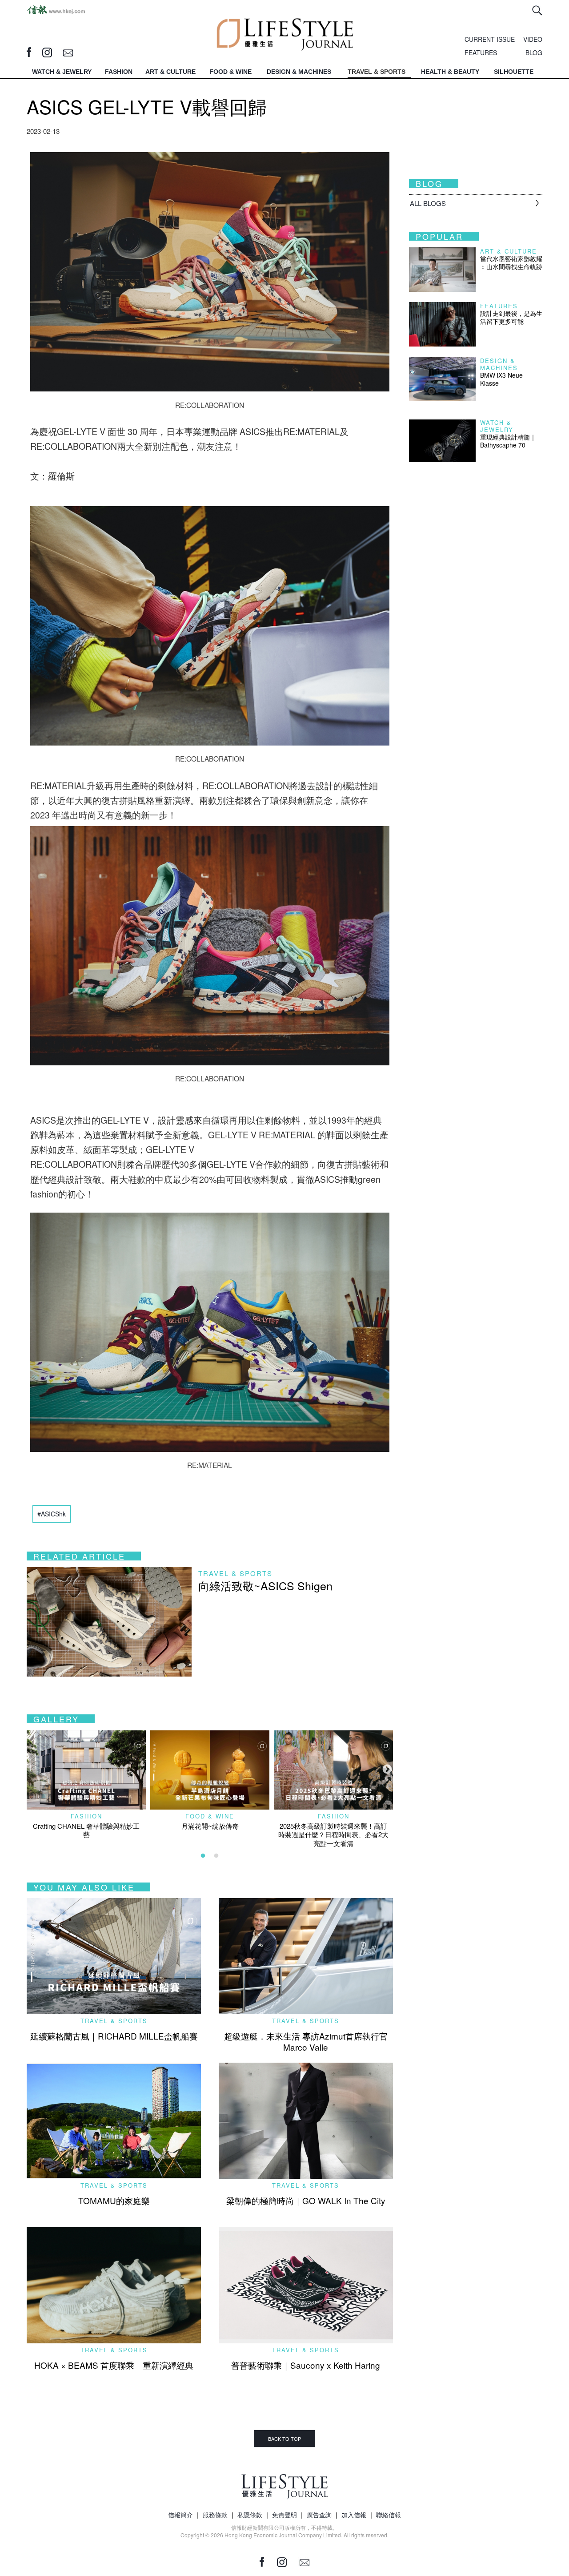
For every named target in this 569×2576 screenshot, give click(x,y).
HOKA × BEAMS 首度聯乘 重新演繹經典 (114, 2365)
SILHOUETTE (514, 72)
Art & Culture (509, 251)
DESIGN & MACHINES (299, 72)
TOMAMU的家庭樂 (114, 2200)
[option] (86, 1784)
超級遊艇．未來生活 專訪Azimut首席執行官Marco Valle (306, 2041)
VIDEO (533, 39)
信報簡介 (180, 2515)
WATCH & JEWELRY (62, 72)
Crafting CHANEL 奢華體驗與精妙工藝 (86, 1830)
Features (499, 306)
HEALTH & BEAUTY (450, 72)
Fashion (86, 1816)
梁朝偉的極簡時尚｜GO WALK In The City (306, 2200)
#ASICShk (52, 1514)
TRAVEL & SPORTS (377, 72)
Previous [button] (31, 1769)
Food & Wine (210, 1816)
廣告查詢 (319, 2515)
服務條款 (215, 2515)
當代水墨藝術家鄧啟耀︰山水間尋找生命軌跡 (511, 262)
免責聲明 (284, 2515)
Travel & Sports (235, 1573)
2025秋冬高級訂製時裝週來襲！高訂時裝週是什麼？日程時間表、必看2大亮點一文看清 (333, 1834)
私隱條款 (250, 2515)
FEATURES (481, 52)
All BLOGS (428, 203)
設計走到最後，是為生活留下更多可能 (511, 317)
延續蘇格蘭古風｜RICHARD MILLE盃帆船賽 (114, 2036)
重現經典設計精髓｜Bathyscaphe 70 (508, 441)
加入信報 (354, 2515)
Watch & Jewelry (497, 426)
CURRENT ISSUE (490, 39)
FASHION (119, 72)
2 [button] (216, 1856)
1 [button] (203, 1856)
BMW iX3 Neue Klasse (501, 379)
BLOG (534, 52)
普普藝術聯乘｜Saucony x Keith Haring (306, 2365)
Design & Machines (499, 364)
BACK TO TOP (284, 2439)
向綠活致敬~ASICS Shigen (265, 1585)
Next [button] (386, 1769)
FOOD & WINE (230, 72)
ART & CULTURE (170, 72)
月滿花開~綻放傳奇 (210, 1826)
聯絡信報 (389, 2515)
